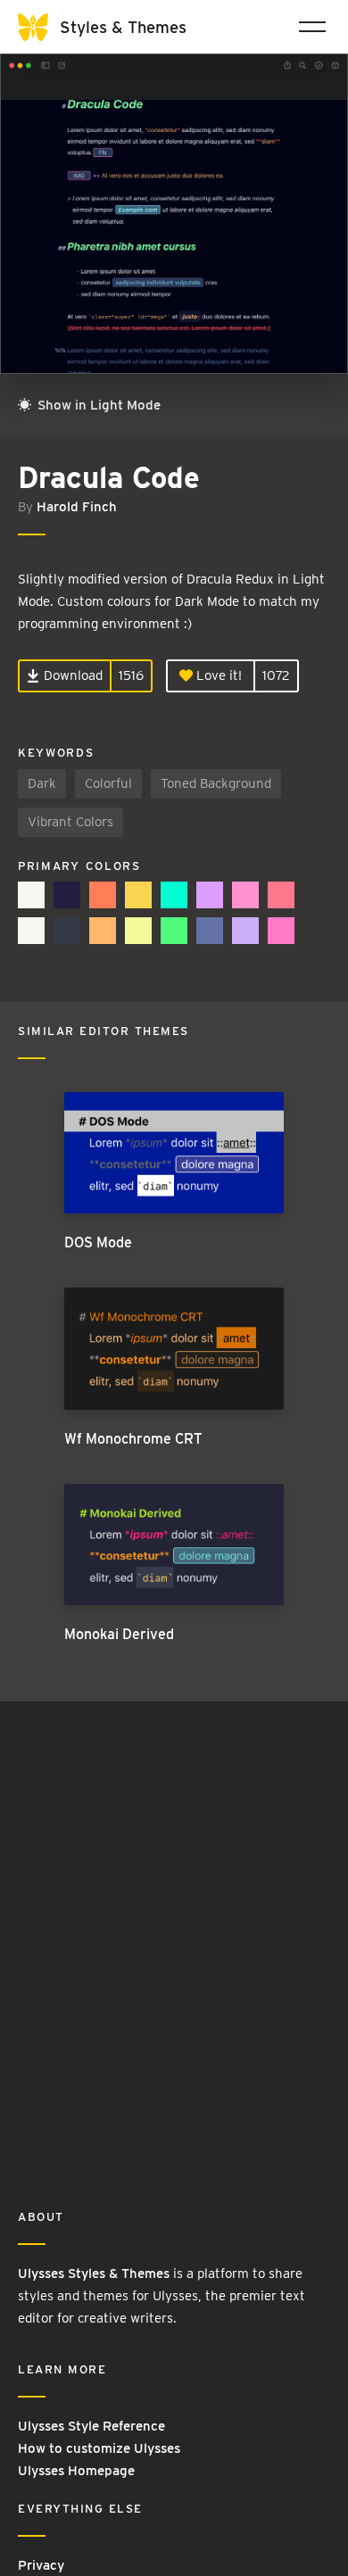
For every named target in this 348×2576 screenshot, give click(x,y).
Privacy (41, 2565)
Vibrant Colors (70, 822)
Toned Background (216, 783)
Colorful (108, 783)
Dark (42, 783)
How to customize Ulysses (99, 2448)
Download (71, 675)
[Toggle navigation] (312, 27)
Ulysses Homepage (76, 2471)
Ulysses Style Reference (91, 2426)
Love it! (217, 675)
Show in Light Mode (97, 405)
